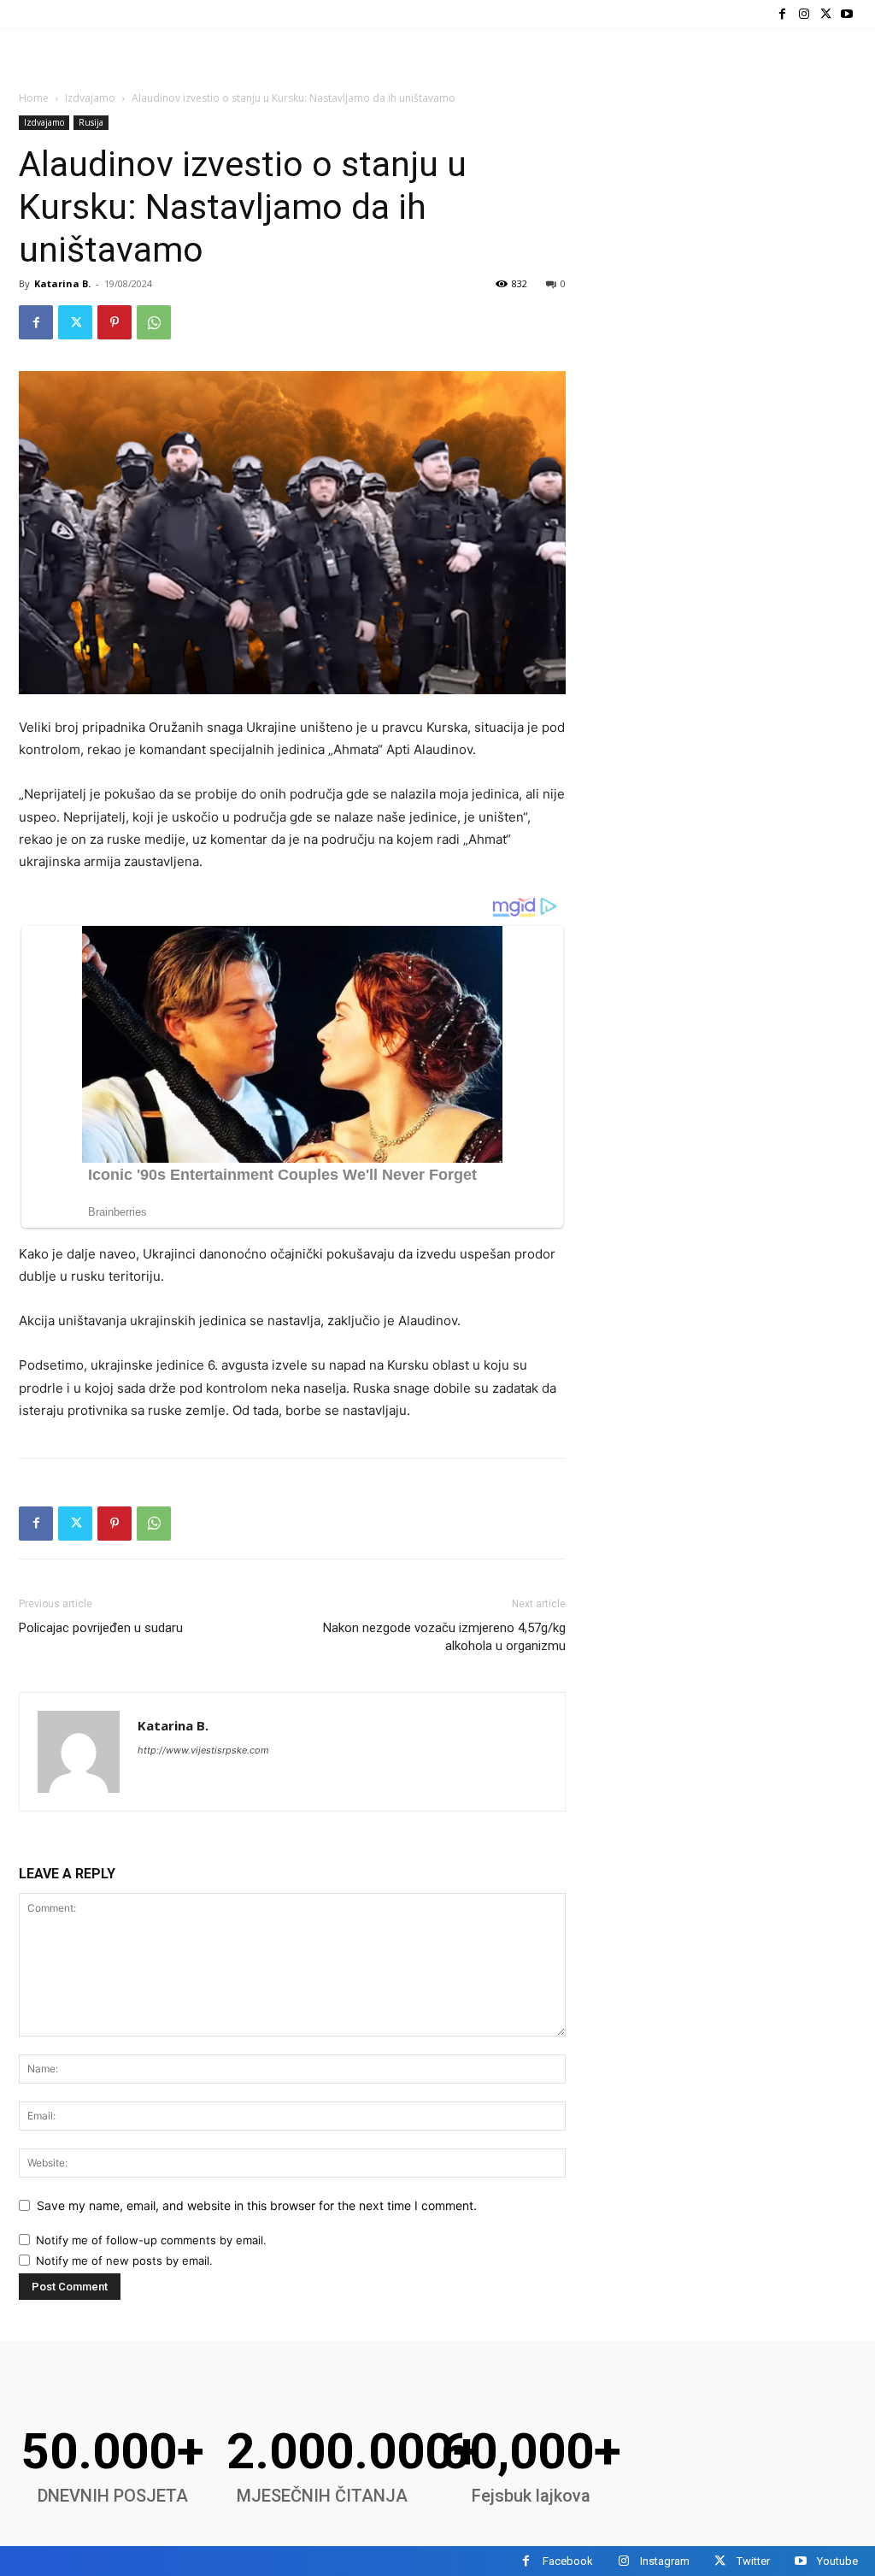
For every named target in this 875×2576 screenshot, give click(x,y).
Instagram (665, 2561)
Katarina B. (62, 283)
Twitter (753, 2561)
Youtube (837, 2561)
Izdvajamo (90, 98)
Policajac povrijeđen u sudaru (101, 1628)
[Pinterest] (115, 322)
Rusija (91, 122)
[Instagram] (804, 14)
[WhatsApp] (154, 322)
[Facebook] (782, 14)
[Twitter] (826, 14)
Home (34, 98)
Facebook (568, 2561)
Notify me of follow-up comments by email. (151, 2240)
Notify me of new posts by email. (124, 2261)
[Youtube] (847, 14)
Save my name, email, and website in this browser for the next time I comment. (257, 2205)
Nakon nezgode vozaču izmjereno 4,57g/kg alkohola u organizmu (444, 1637)
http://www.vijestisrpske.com (203, 1750)
